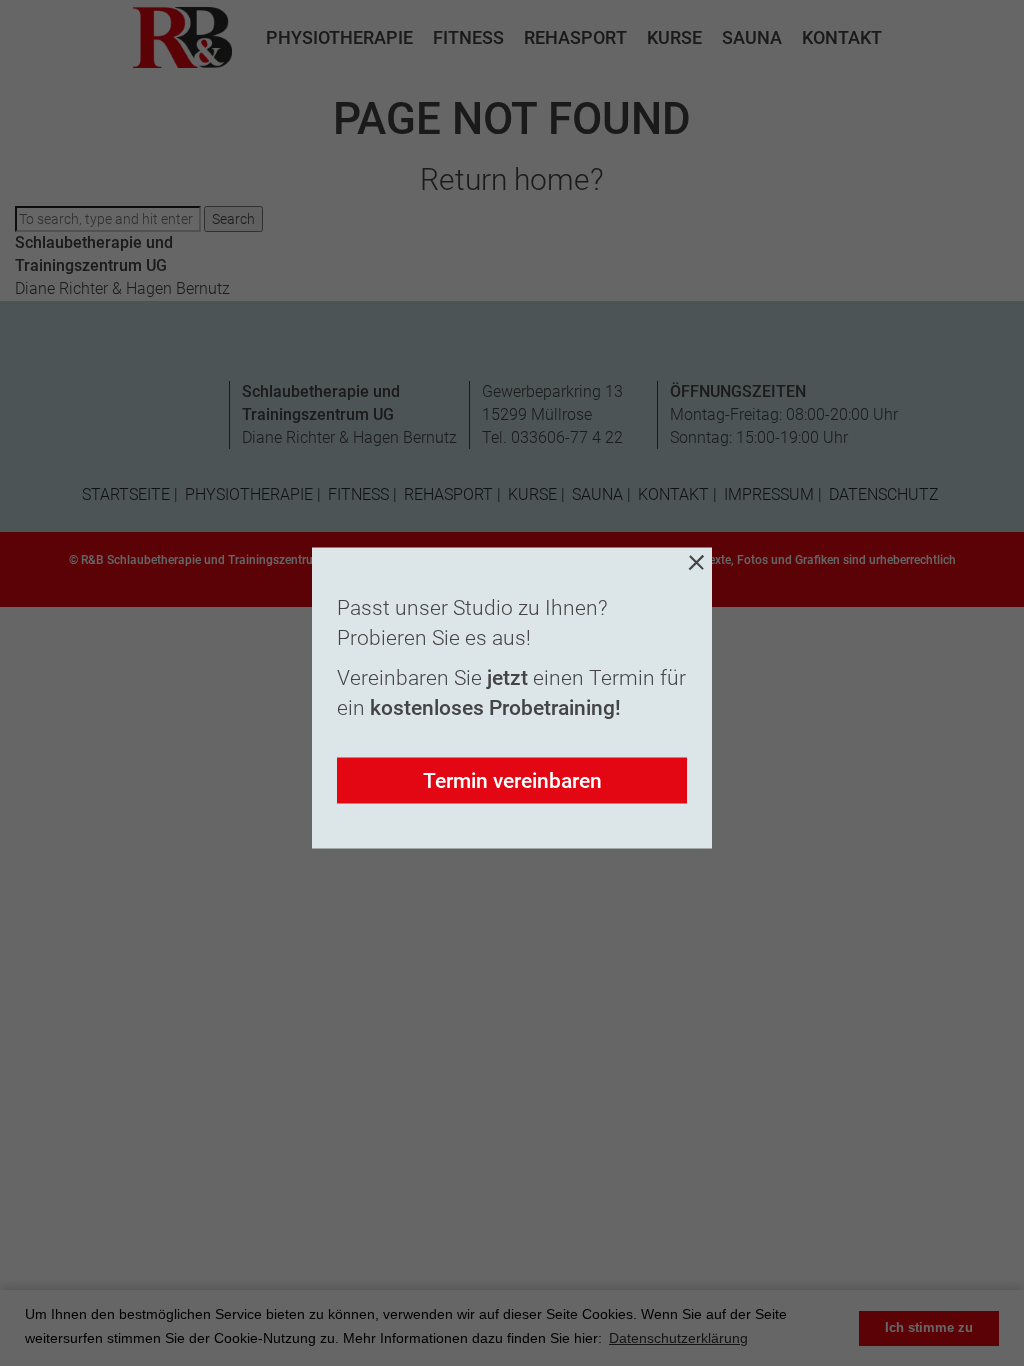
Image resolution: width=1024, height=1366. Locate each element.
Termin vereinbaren (512, 781)
